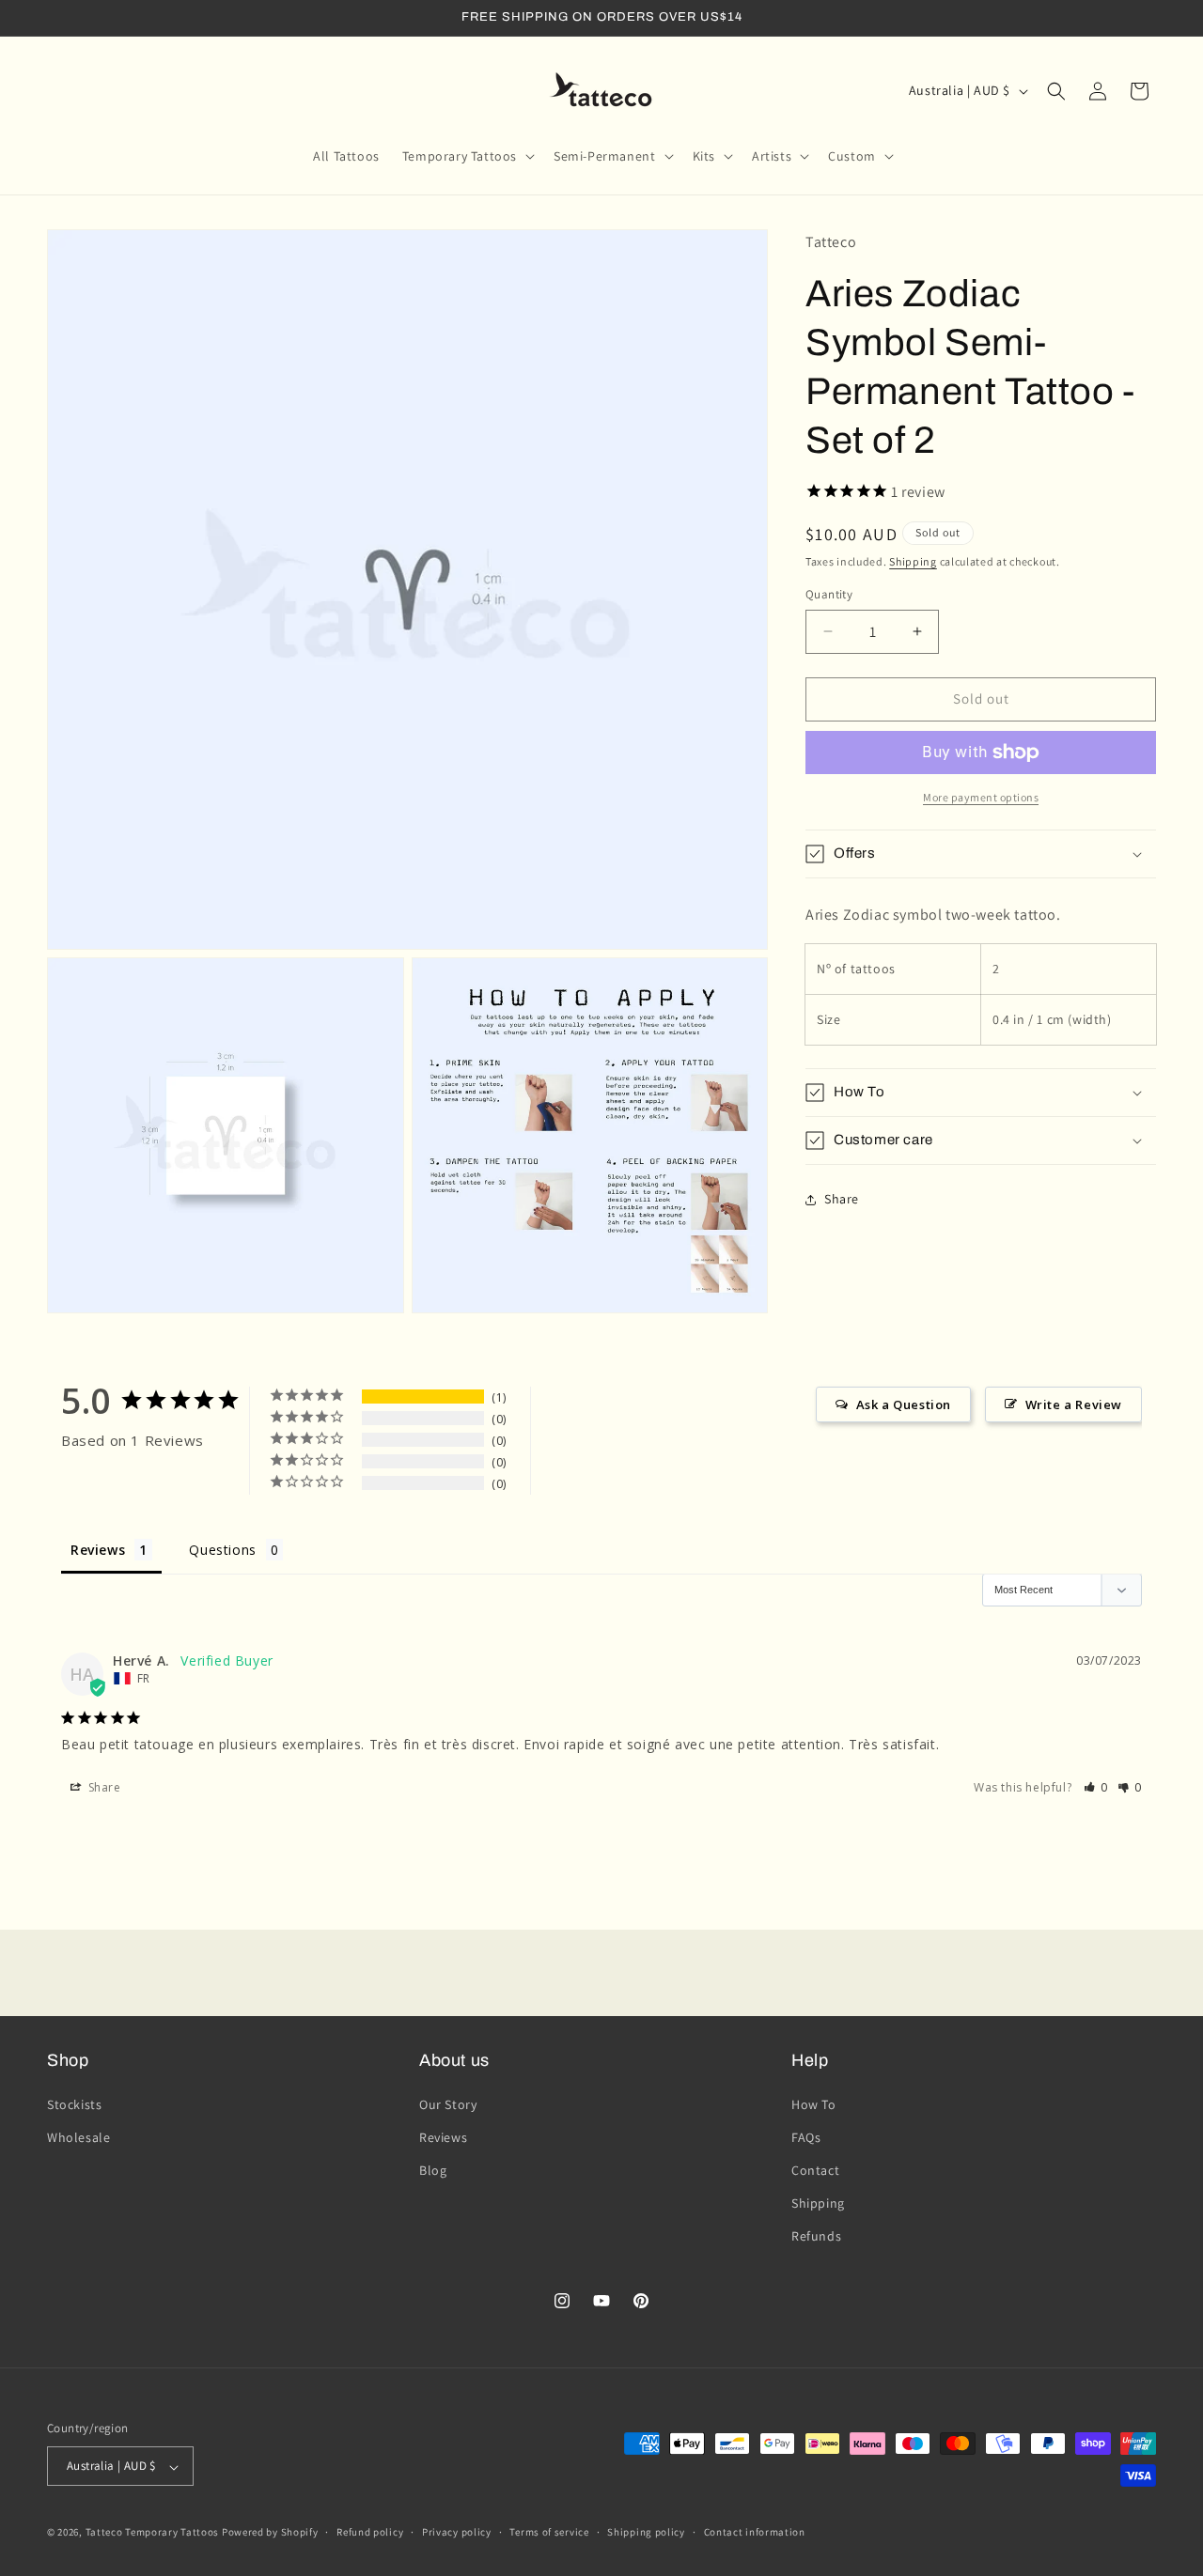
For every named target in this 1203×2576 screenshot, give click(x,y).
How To (814, 2103)
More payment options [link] (981, 797)
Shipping (913, 561)
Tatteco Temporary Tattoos (153, 2533)
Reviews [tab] (98, 1550)
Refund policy (370, 2532)
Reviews (443, 2136)
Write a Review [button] (1074, 1404)
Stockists (74, 2103)
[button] (467, 156)
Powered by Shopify (270, 2533)
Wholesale (78, 2136)
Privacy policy (457, 2532)
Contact (815, 2170)
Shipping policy (646, 2532)
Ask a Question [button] (904, 1404)
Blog (433, 2170)
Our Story (448, 2103)
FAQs (806, 2136)
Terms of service (549, 2532)
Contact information (755, 2532)
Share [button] (842, 1199)
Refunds (816, 2236)
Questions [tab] (222, 1550)
